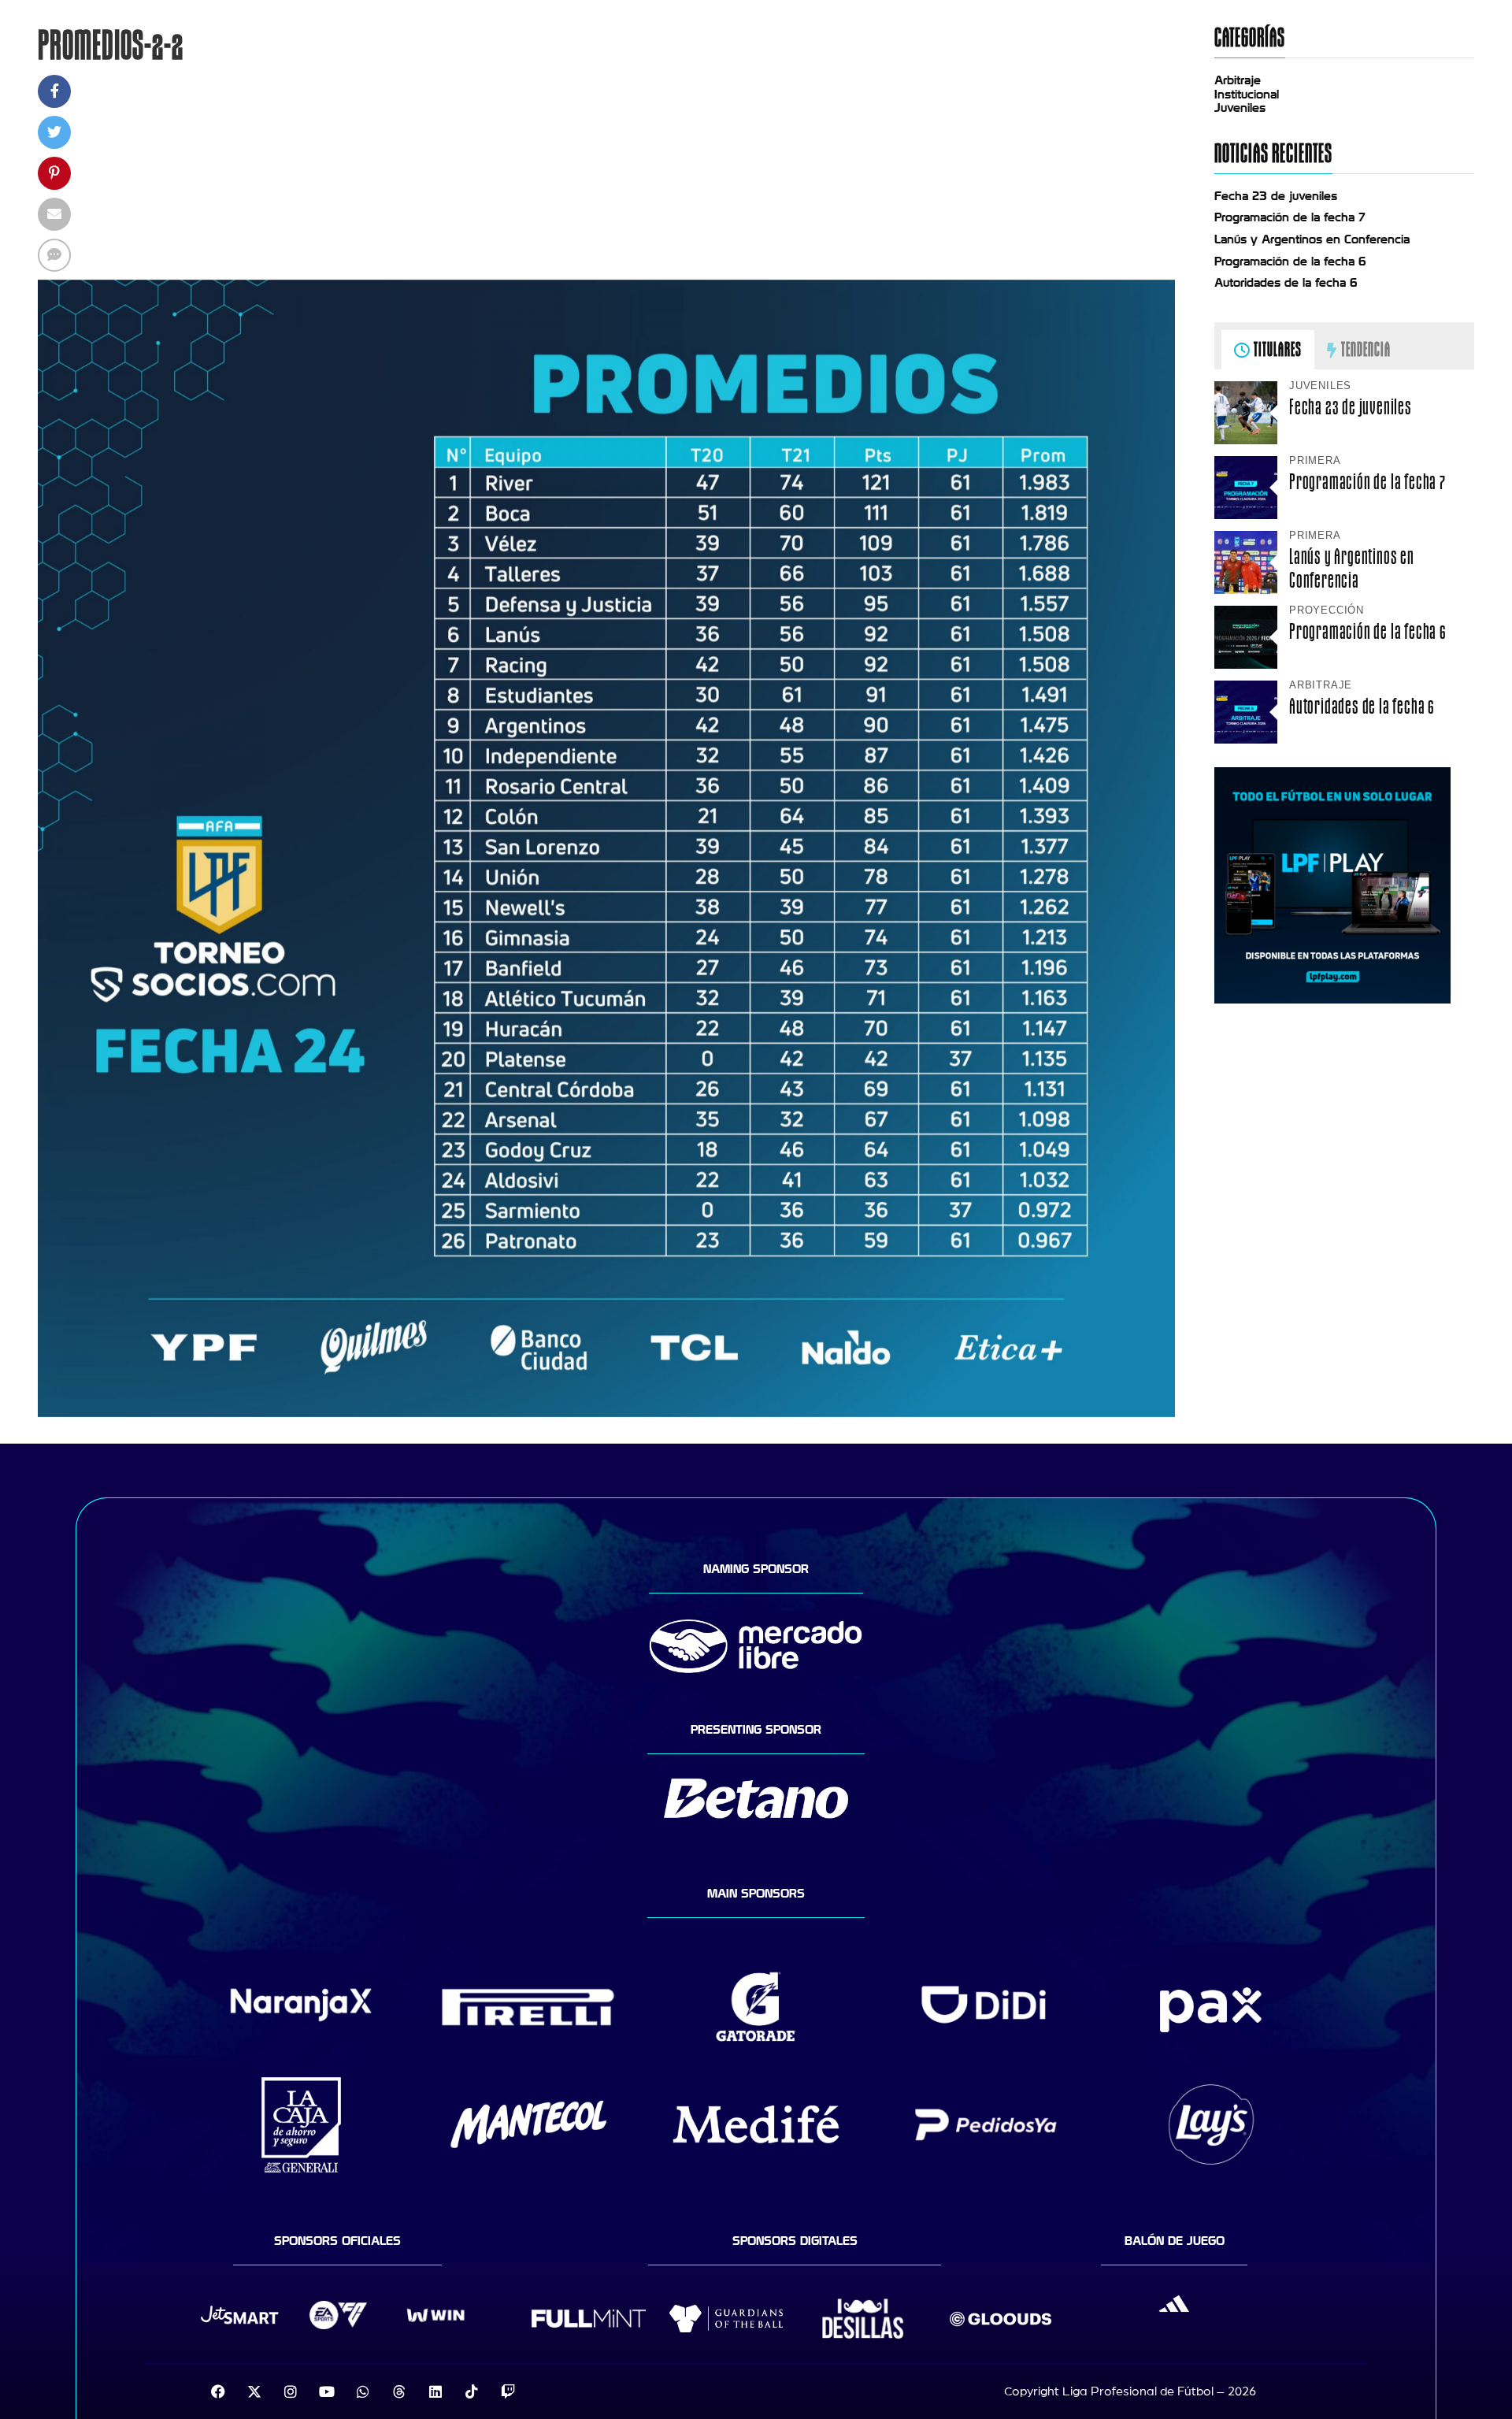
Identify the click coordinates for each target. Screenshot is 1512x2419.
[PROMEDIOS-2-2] (606, 1413)
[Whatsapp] (363, 2391)
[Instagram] (291, 2391)
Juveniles (1240, 108)
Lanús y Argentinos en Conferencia (1312, 239)
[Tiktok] (472, 2391)
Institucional (1247, 95)
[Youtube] (327, 2391)
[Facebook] (218, 2391)
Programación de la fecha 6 (1290, 262)
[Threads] (399, 2391)
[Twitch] (508, 2391)
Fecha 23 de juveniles (1276, 196)
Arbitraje (1238, 80)
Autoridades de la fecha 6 (1286, 283)
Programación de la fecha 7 (1290, 217)
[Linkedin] (435, 2391)
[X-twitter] (254, 2391)
